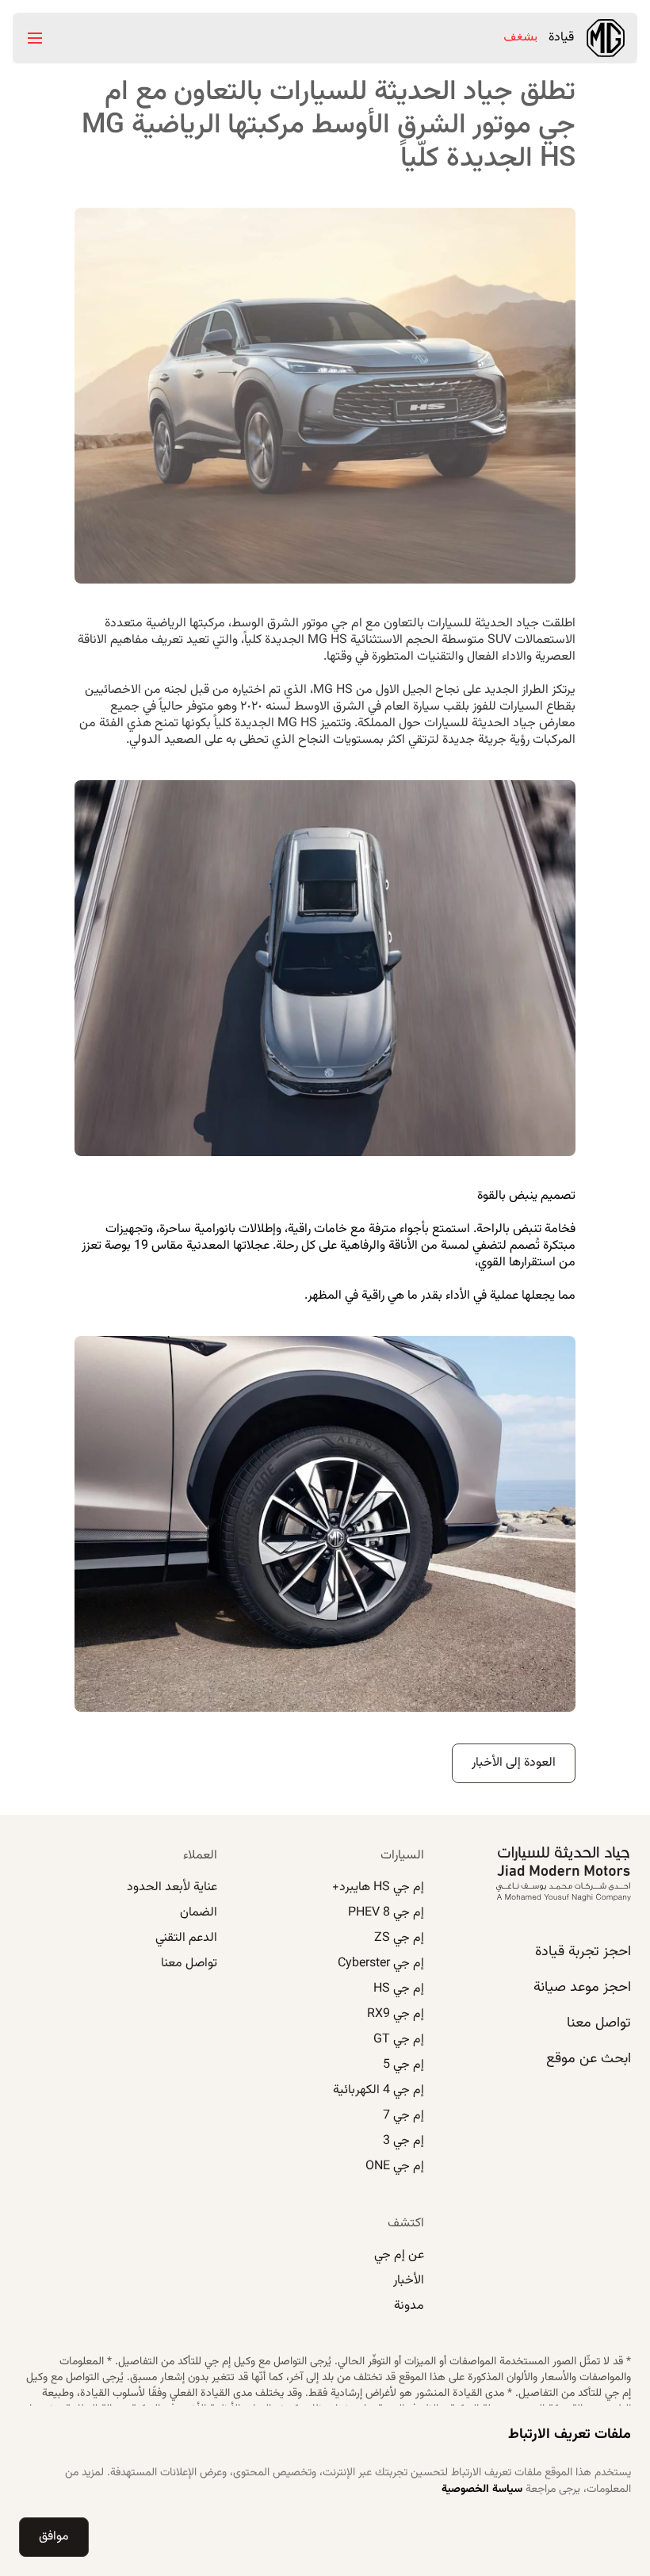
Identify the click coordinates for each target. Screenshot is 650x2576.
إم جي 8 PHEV (386, 1913)
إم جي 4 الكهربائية (379, 2090)
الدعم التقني (186, 1938)
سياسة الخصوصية (482, 2490)
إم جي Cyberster (381, 1964)
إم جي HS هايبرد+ (378, 1887)
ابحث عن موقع (589, 2059)
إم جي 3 (403, 2141)
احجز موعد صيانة (582, 1988)
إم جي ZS (399, 1938)
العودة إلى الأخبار (514, 1763)
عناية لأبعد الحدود (172, 1887)
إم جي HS (399, 1989)
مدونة (409, 2306)
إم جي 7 (403, 2116)
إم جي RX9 (396, 2014)
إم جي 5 (403, 2065)
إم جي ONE (395, 2166)
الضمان (199, 1913)
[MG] (606, 38)
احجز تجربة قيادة (583, 1952)
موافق (54, 2537)
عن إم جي (399, 2255)
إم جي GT (399, 2040)
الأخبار (409, 2281)
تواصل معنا (599, 2023)
